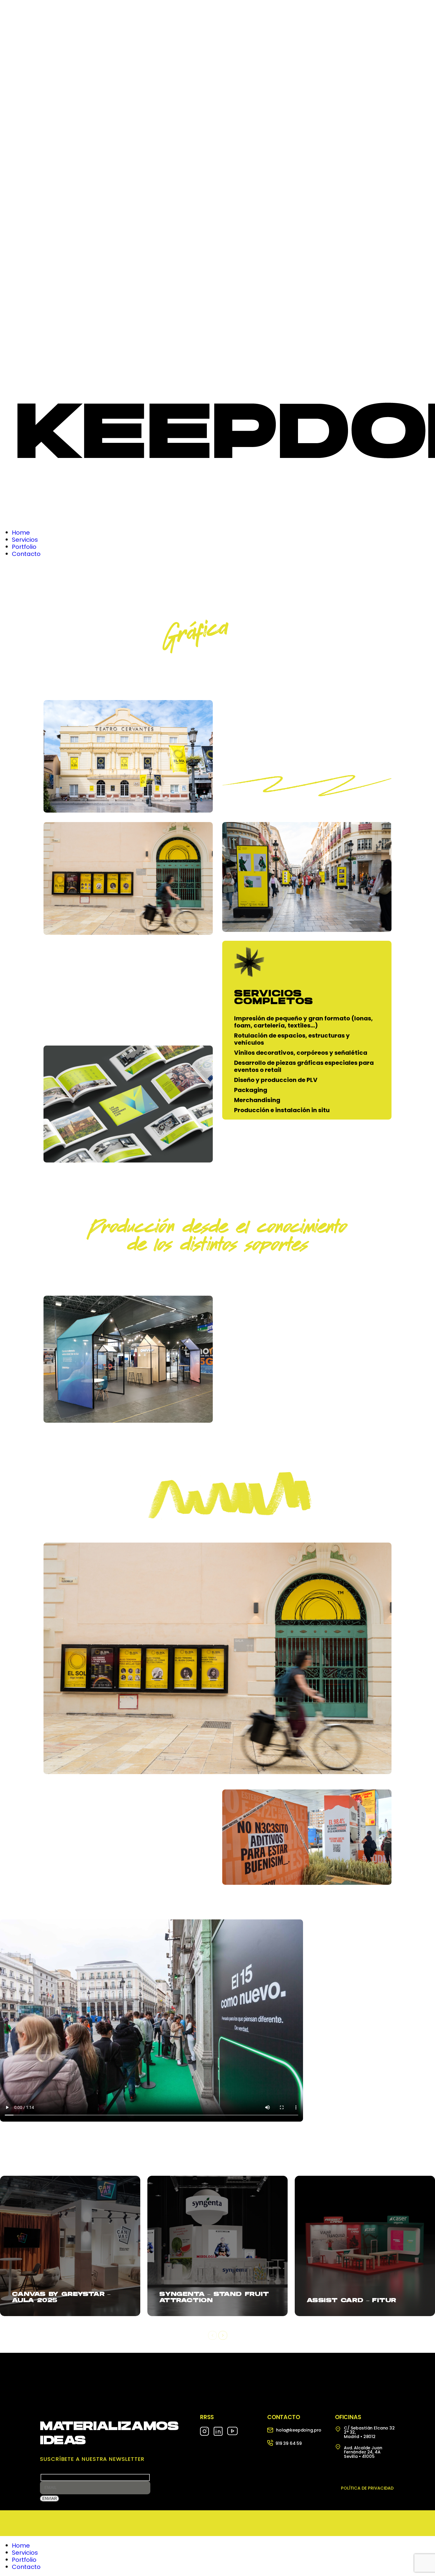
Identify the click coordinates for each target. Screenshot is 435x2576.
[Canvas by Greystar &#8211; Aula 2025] (70, 2246)
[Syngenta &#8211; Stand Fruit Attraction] (217, 2246)
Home (21, 2546)
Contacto (26, 2567)
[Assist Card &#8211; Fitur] (365, 2246)
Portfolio (24, 2560)
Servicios (25, 2553)
